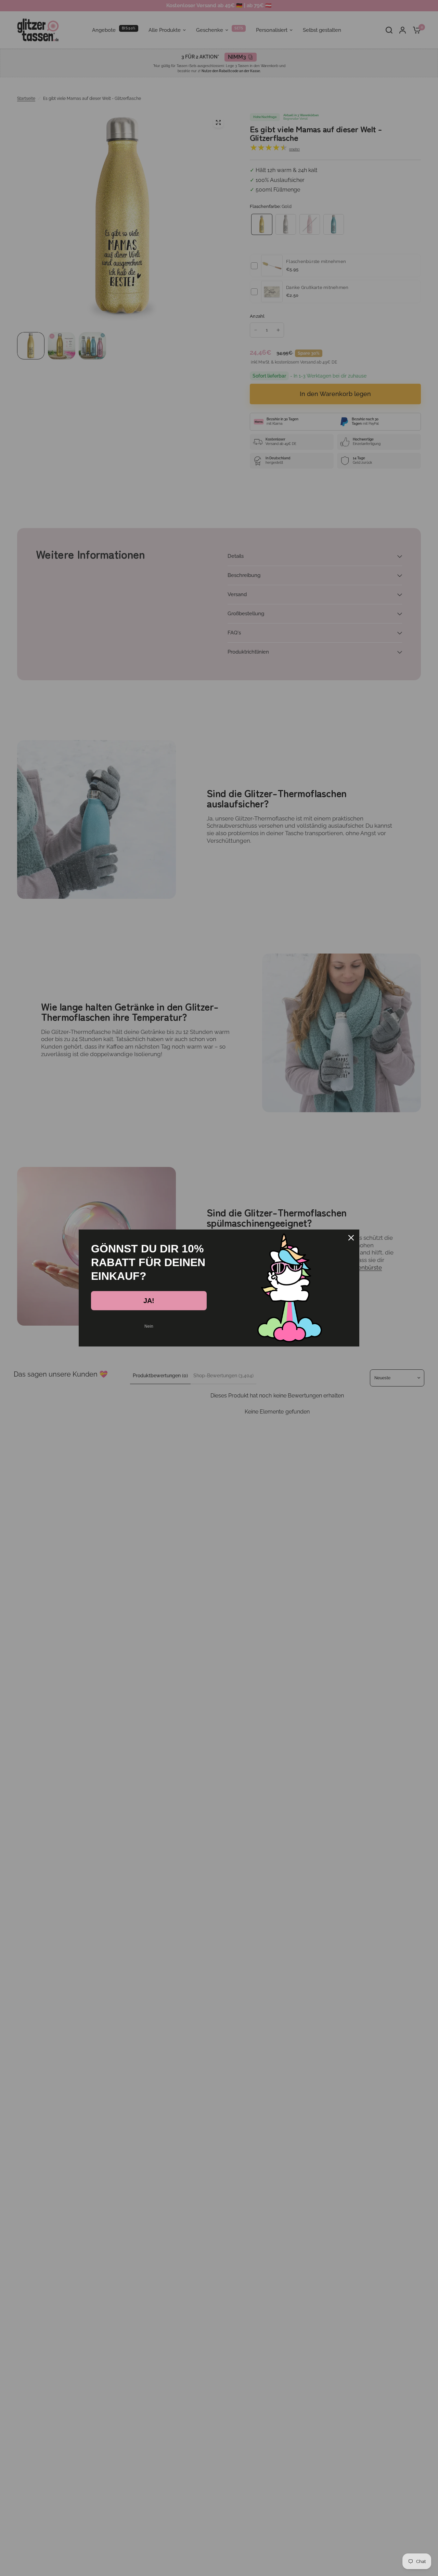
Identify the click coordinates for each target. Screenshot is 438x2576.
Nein (149, 1326)
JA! (149, 1301)
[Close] (351, 1238)
